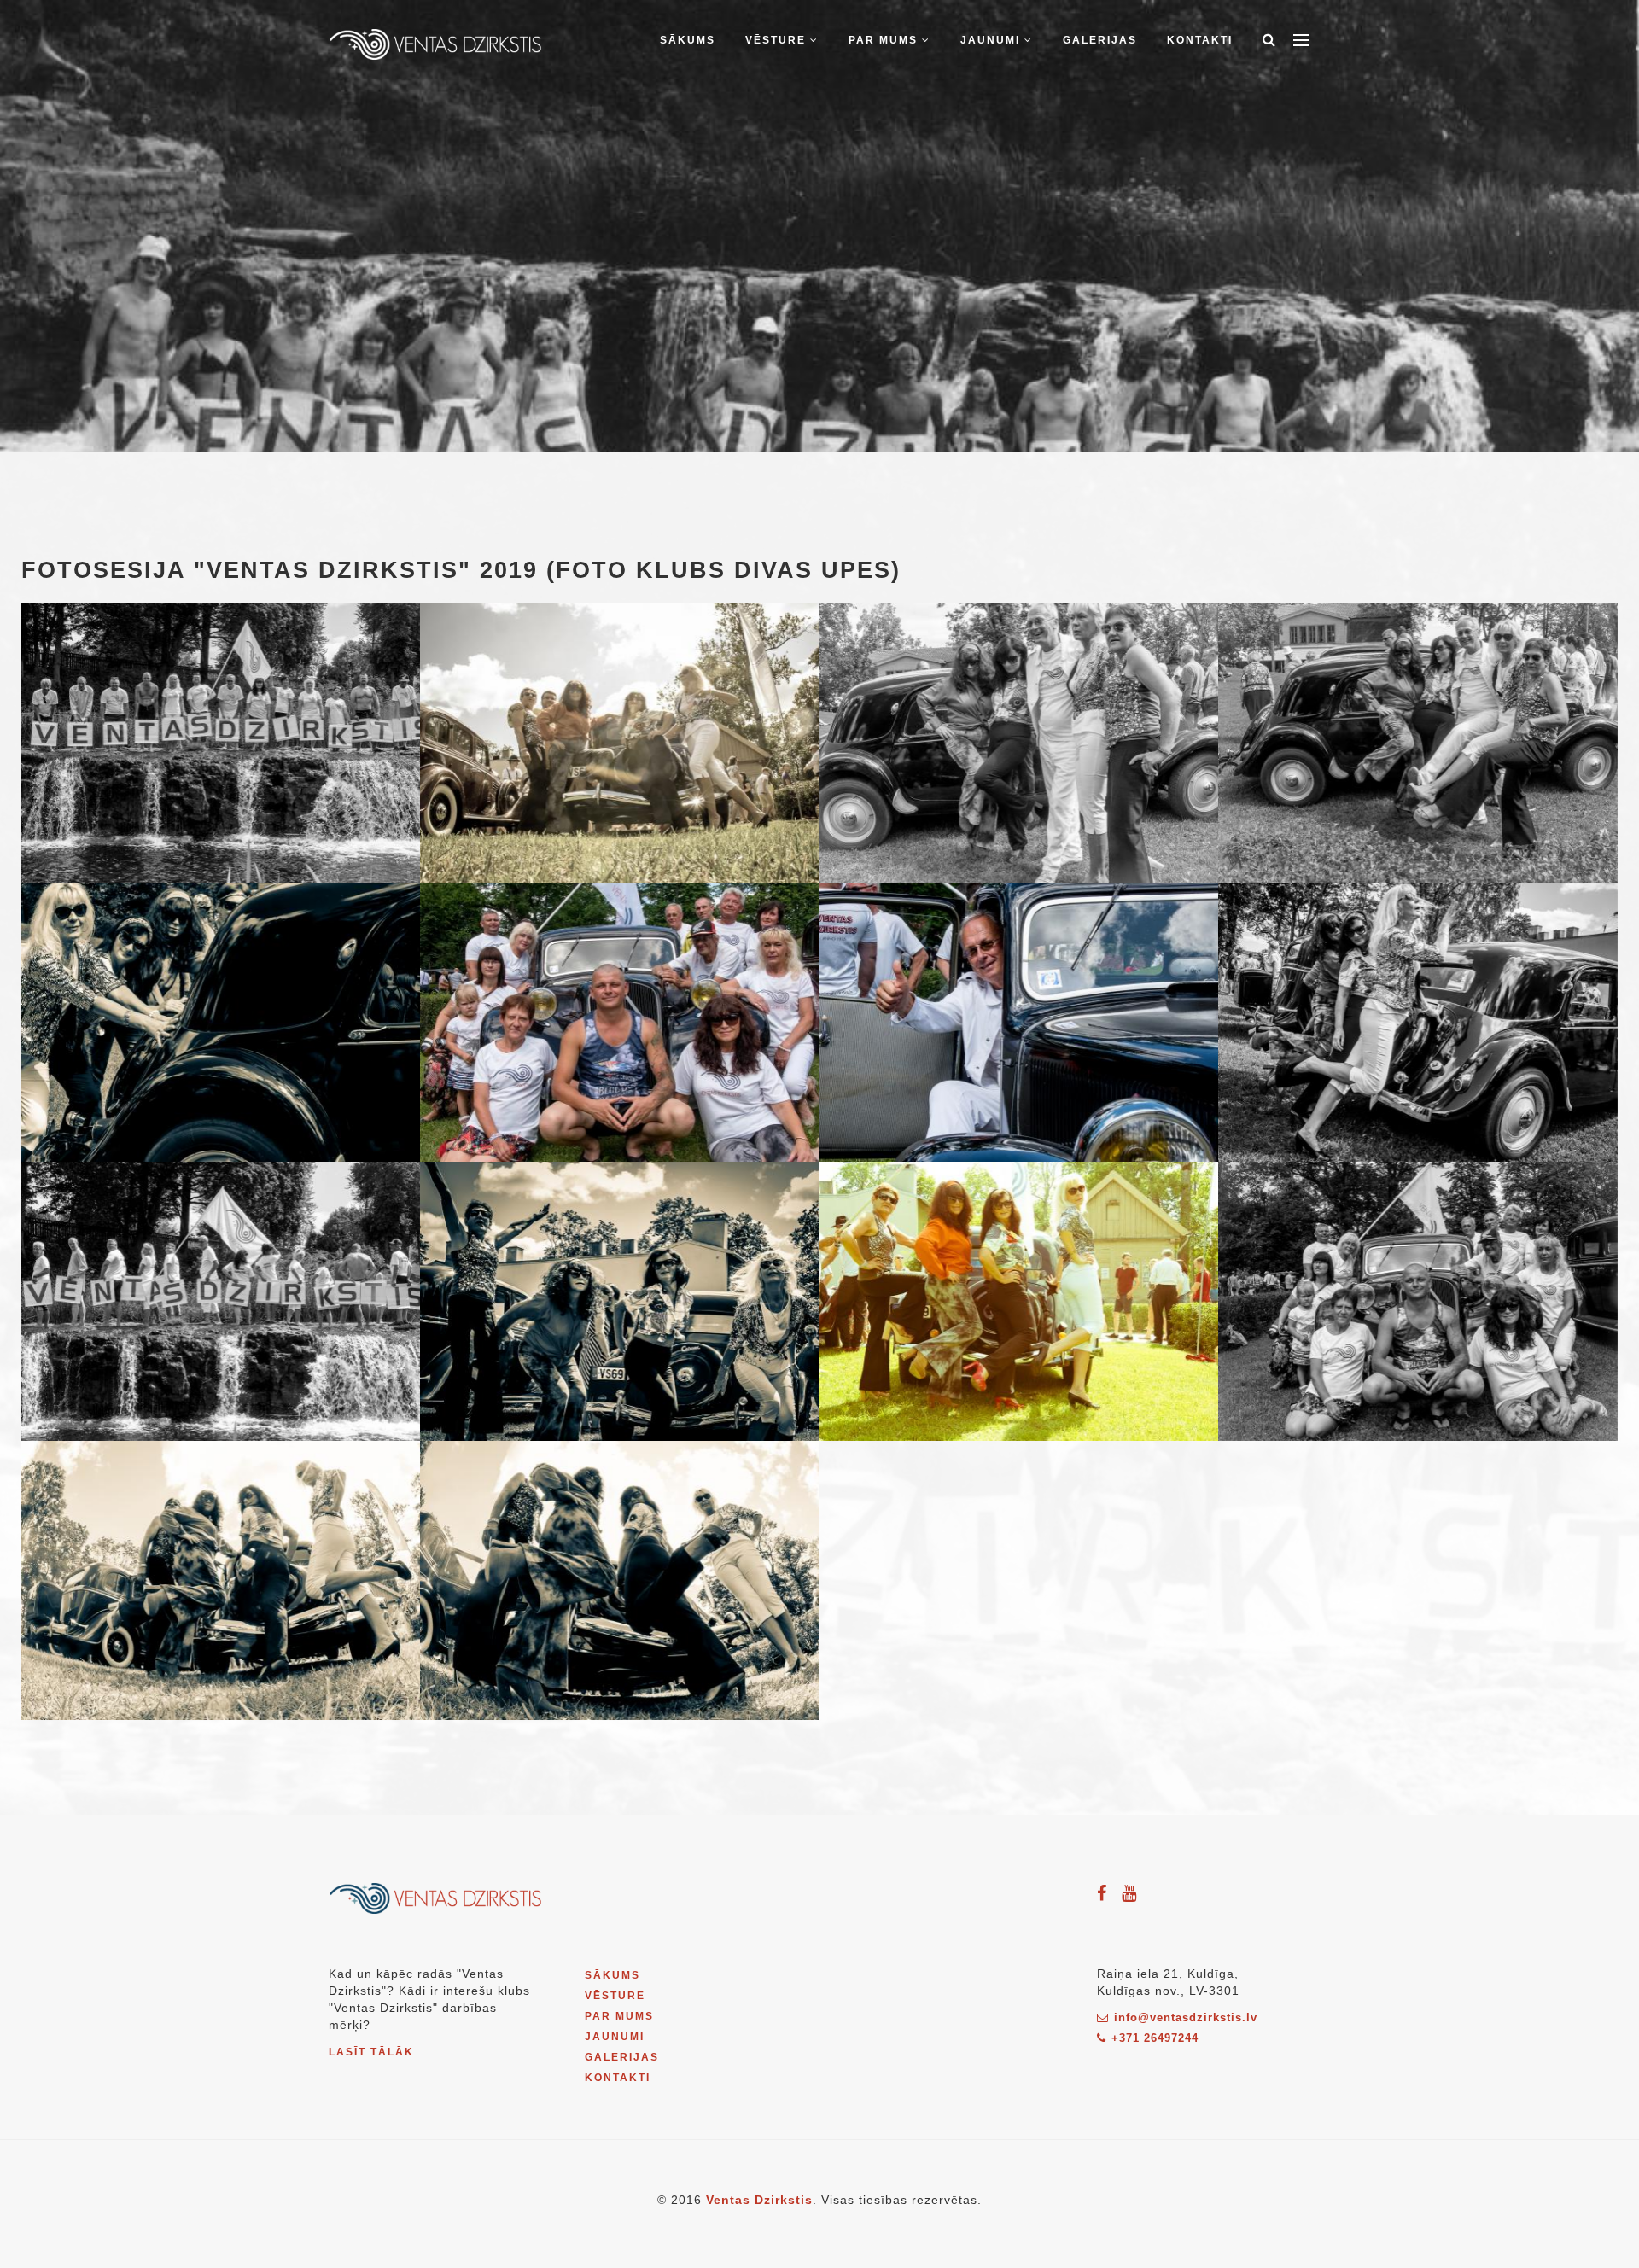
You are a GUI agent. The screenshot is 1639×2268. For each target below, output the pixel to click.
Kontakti (1200, 40)
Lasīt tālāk (371, 2052)
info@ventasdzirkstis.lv (1186, 2017)
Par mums (885, 40)
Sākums (688, 40)
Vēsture (778, 40)
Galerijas (1100, 40)
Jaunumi (992, 40)
